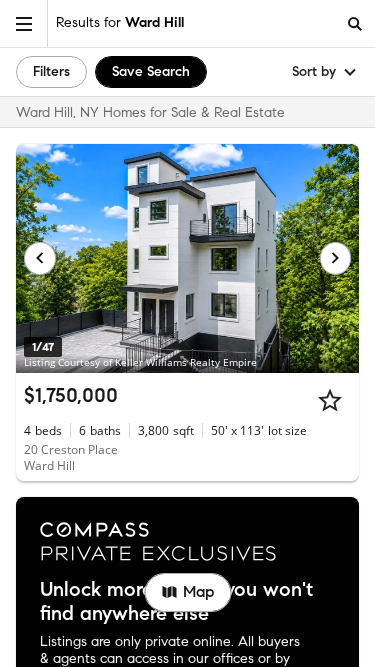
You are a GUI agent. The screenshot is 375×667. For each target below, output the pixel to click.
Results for (120, 22)
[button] (24, 23)
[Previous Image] (40, 258)
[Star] (330, 400)
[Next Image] (336, 258)
